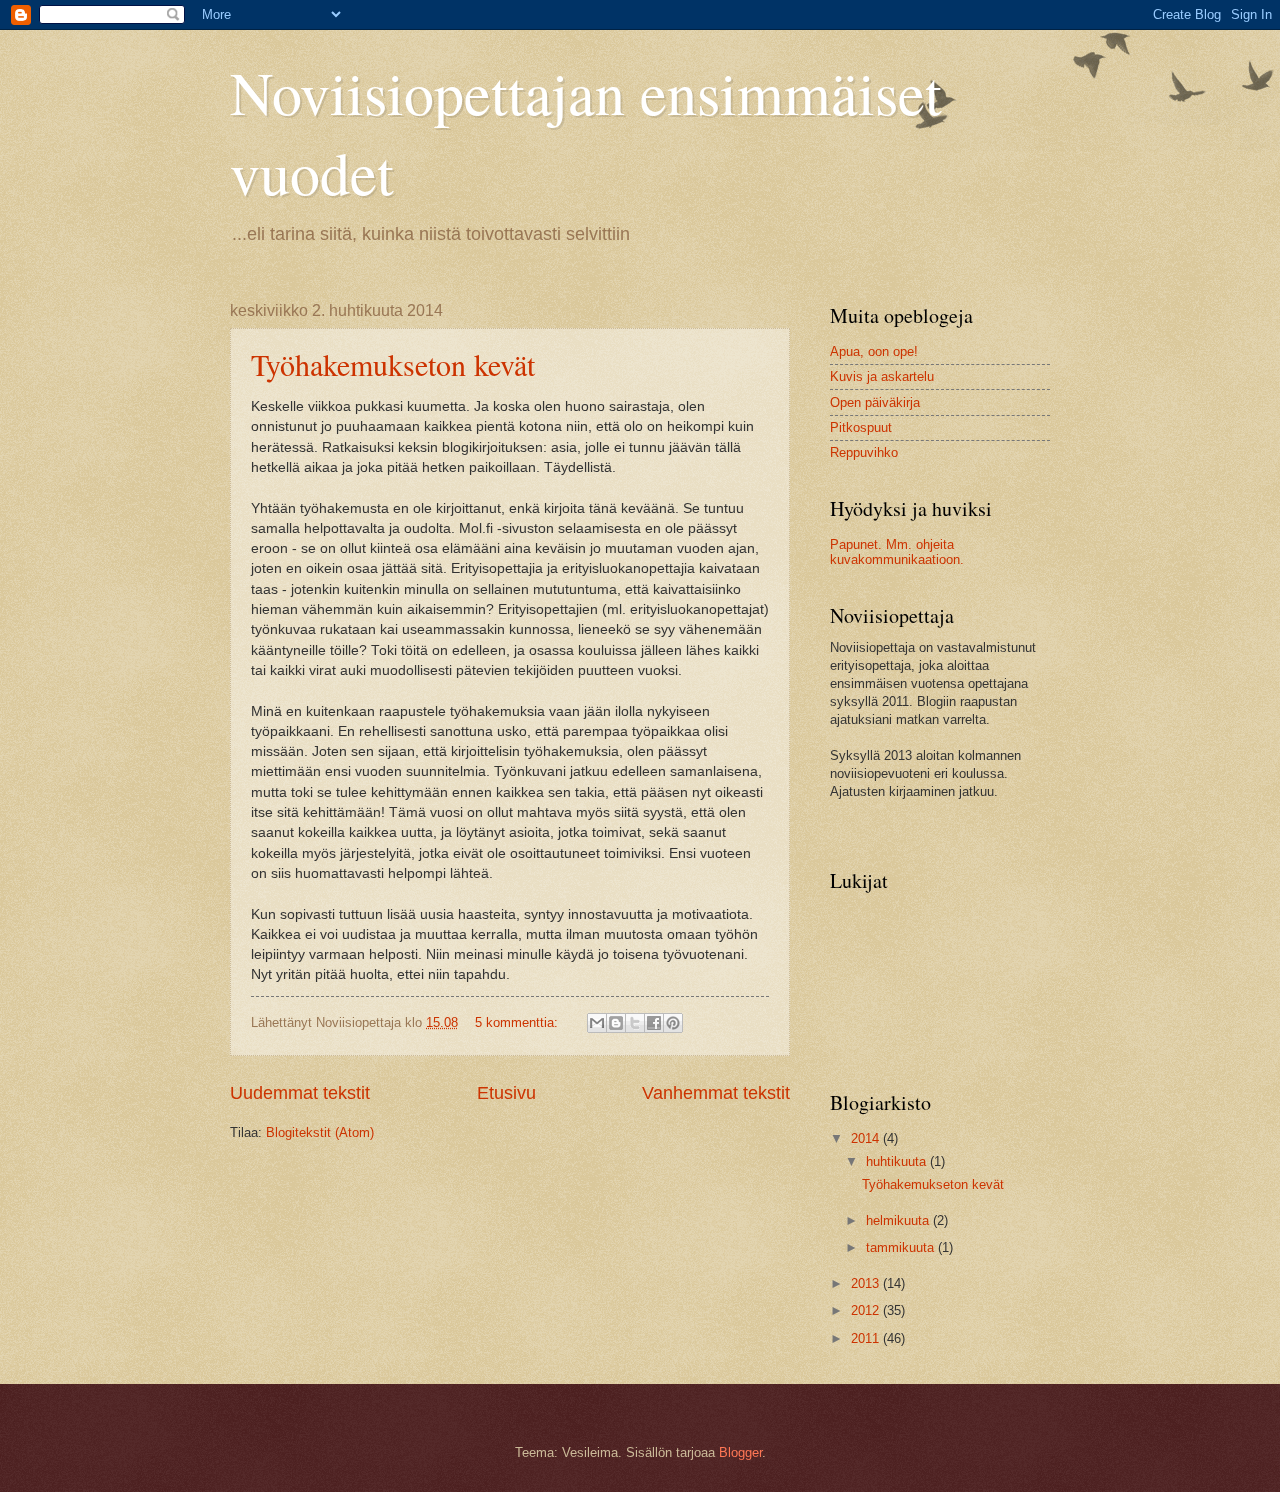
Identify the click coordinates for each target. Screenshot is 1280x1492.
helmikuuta (899, 1220)
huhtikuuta (898, 1161)
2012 (867, 1310)
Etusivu (506, 1093)
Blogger (740, 1452)
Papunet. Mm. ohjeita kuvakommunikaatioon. (897, 552)
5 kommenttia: (518, 1022)
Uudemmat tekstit (300, 1093)
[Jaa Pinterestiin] (673, 1023)
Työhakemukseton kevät (393, 364)
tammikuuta (902, 1247)
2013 (867, 1283)
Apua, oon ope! (874, 351)
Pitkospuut (861, 427)
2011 (867, 1338)
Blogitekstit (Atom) (320, 1132)
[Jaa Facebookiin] (654, 1023)
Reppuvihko (864, 452)
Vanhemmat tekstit (716, 1093)
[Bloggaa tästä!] (616, 1023)
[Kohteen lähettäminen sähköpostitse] (597, 1023)
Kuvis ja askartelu (882, 376)
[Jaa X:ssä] (635, 1023)
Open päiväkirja (875, 402)
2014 (867, 1138)
